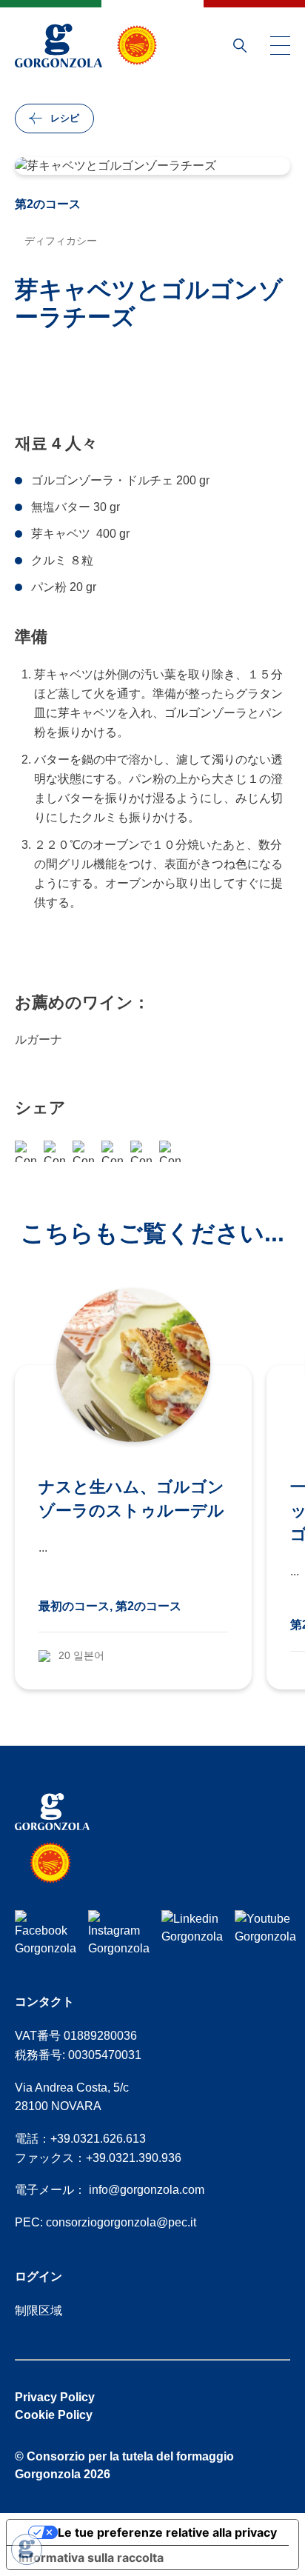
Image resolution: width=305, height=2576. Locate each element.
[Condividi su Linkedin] (170, 1151)
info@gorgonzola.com (147, 2190)
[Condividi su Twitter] (141, 1151)
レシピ (65, 118)
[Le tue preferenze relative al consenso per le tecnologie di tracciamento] (27, 2549)
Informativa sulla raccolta (91, 2557)
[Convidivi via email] (83, 1151)
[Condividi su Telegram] (112, 1151)
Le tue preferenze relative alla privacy (167, 2532)
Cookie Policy (54, 2415)
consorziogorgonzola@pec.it (121, 2222)
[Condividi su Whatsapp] (54, 1151)
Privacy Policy (55, 2397)
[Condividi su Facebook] (26, 1151)
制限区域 (38, 2310)
